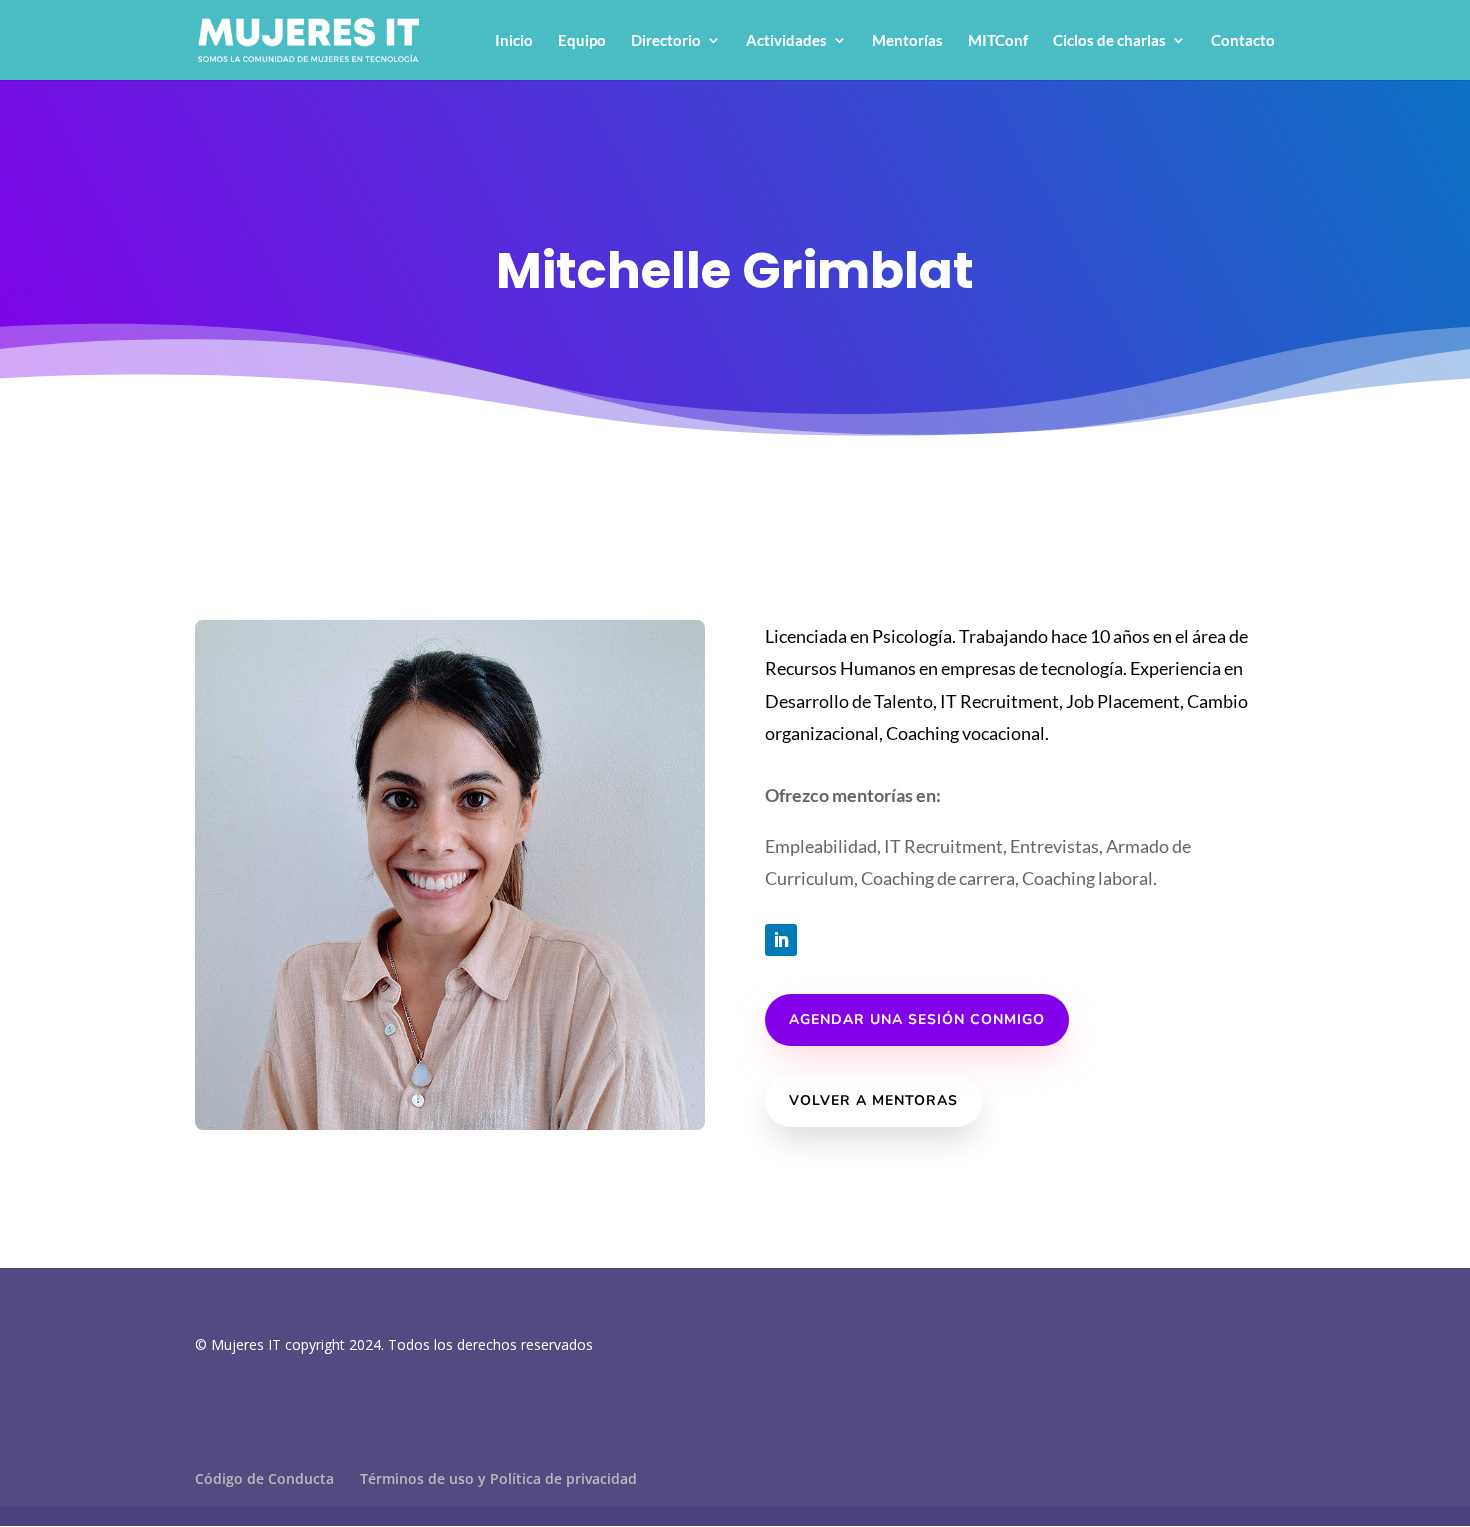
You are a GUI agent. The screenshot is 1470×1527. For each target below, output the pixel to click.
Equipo (582, 41)
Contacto (1243, 41)
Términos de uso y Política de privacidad (498, 1478)
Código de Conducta (264, 1478)
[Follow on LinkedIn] (781, 940)
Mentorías (907, 41)
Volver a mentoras (873, 1100)
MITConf (998, 41)
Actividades (786, 41)
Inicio (514, 41)
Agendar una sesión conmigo (917, 1019)
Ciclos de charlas (1109, 41)
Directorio (666, 41)
